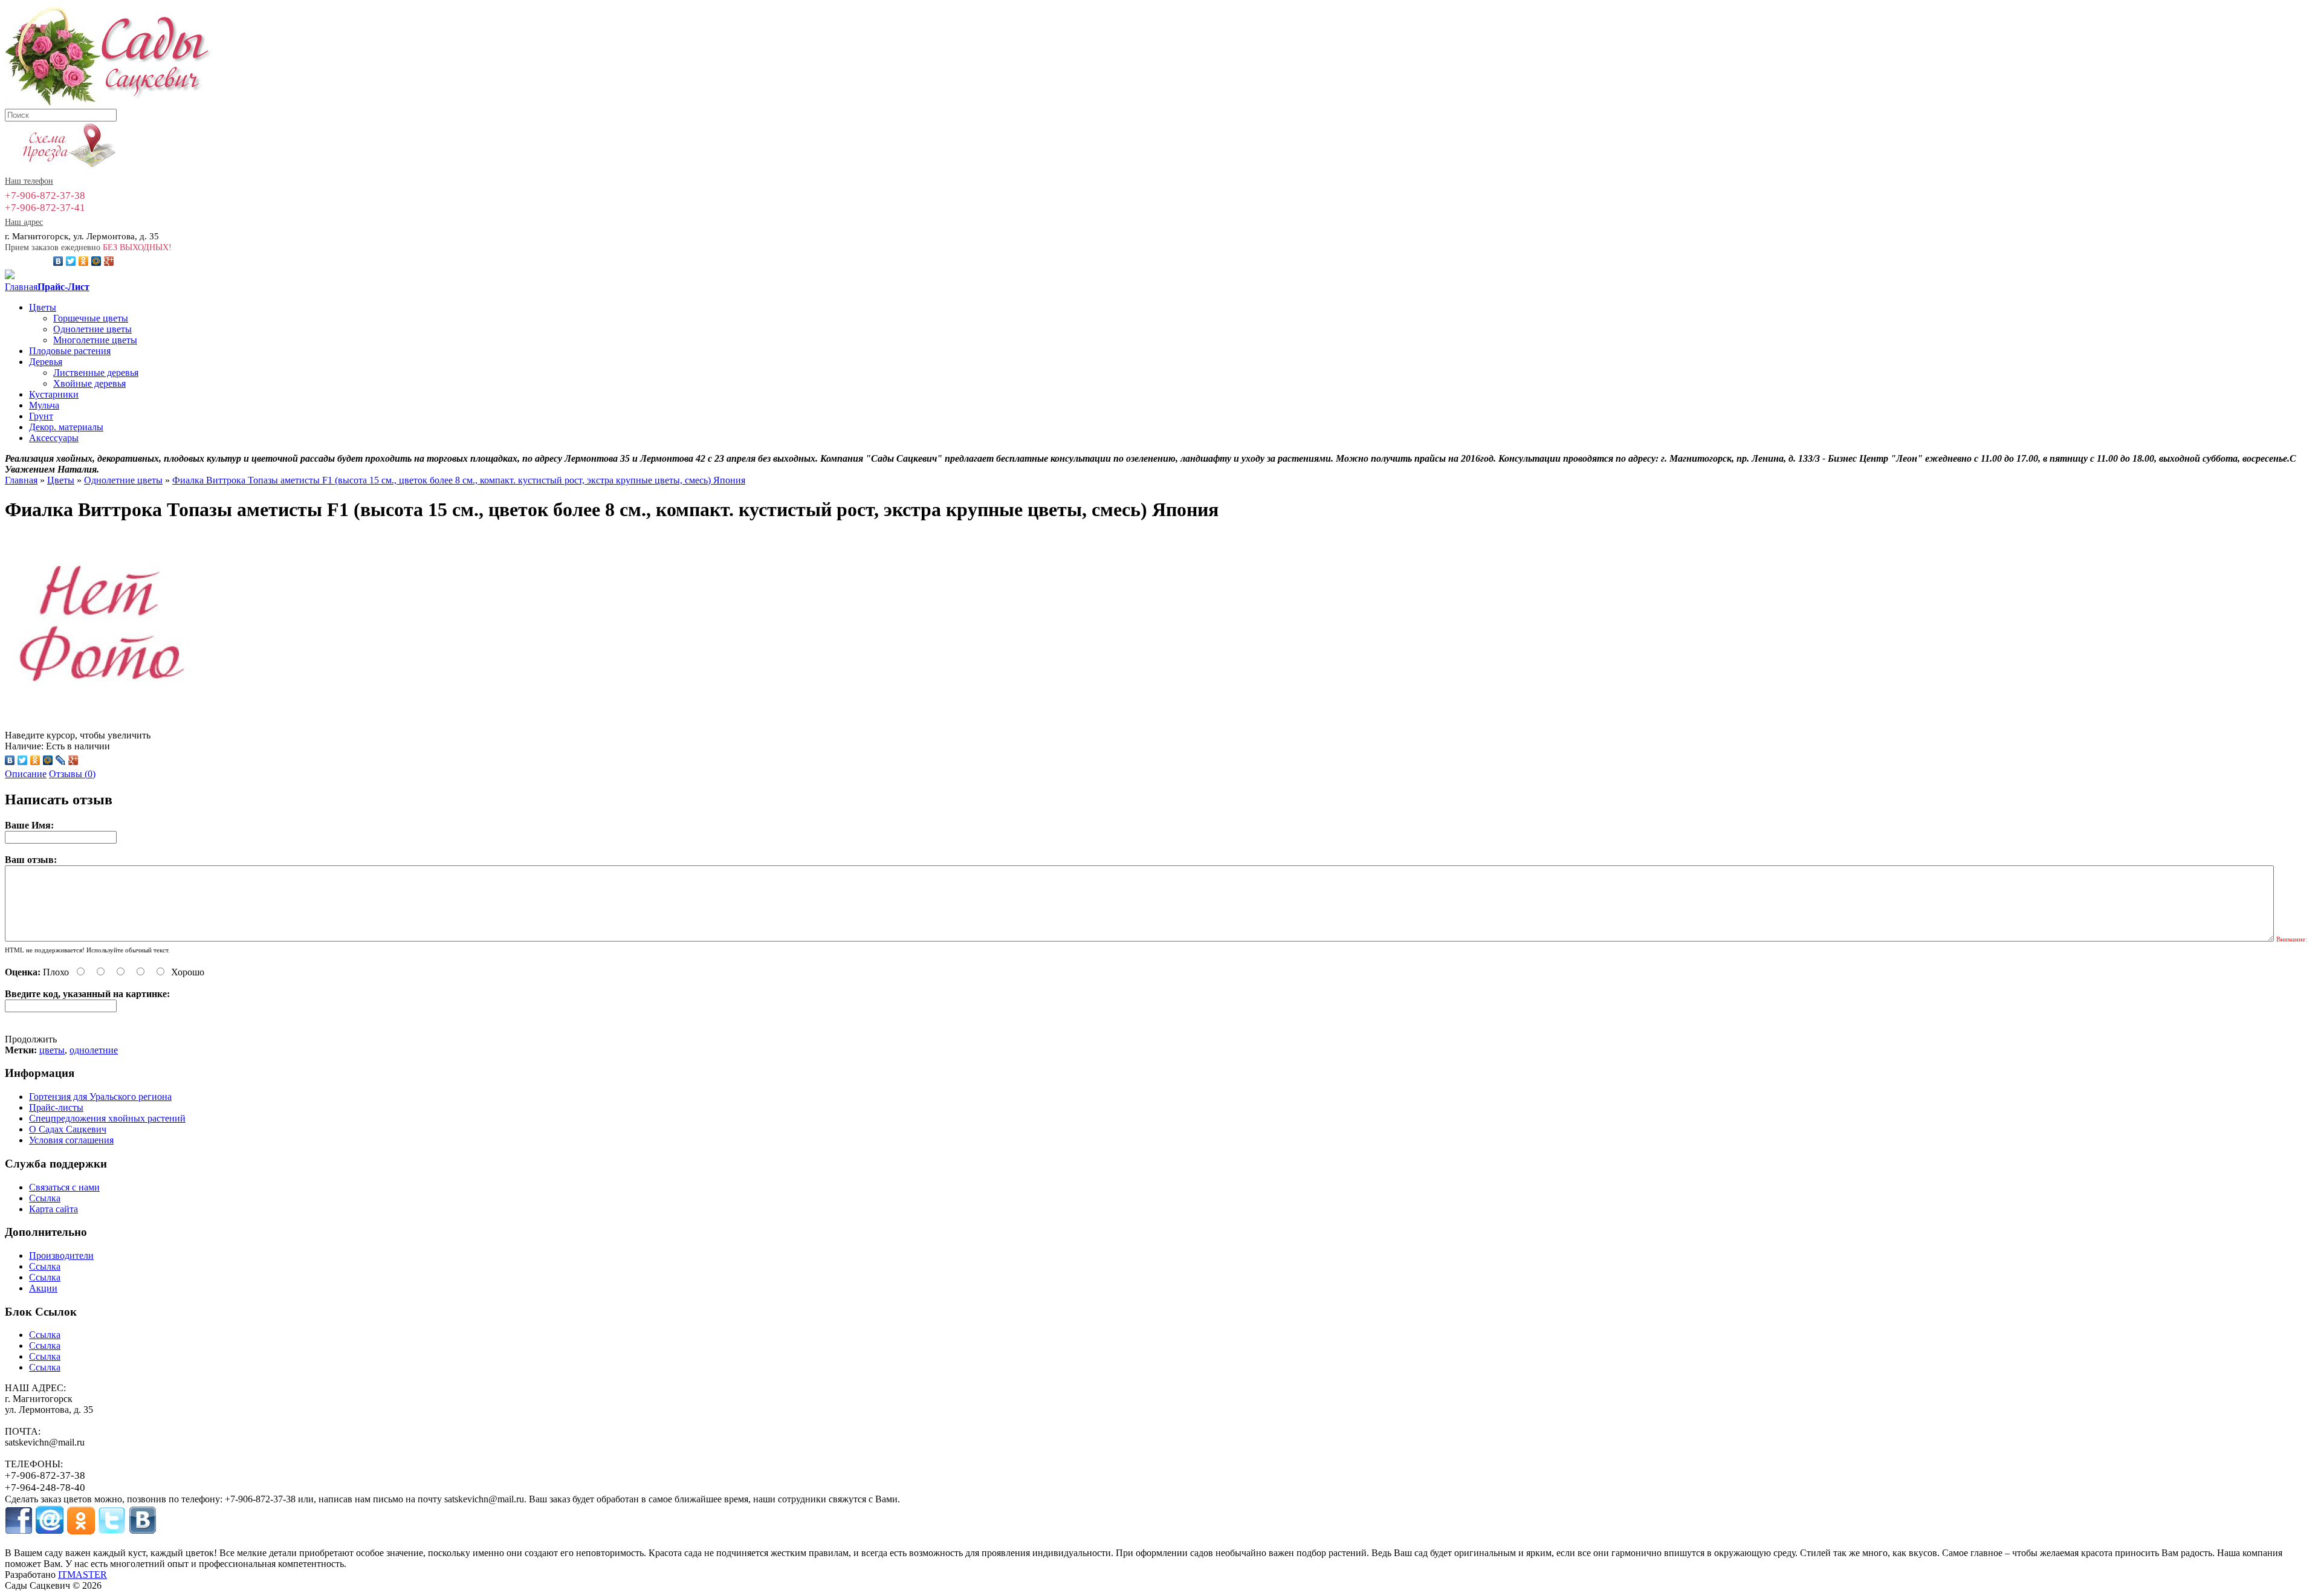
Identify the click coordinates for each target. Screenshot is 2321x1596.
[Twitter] (71, 261)
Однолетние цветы (92, 329)
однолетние (94, 1050)
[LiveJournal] (61, 760)
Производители (61, 1255)
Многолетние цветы (95, 340)
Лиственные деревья (96, 373)
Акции (43, 1288)
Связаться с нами (64, 1187)
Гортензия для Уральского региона (100, 1097)
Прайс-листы (56, 1107)
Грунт (41, 416)
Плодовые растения (70, 351)
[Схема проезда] (61, 167)
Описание (26, 774)
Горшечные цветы (91, 318)
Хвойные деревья (89, 383)
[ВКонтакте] (58, 261)
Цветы (43, 307)
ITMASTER (83, 1575)
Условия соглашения (71, 1140)
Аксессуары (54, 438)
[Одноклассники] (84, 261)
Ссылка (45, 1198)
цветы (52, 1050)
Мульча (44, 405)
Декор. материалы (66, 427)
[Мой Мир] (96, 261)
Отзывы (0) (72, 774)
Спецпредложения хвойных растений (107, 1118)
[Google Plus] (109, 261)
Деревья (46, 362)
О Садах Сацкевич (68, 1129)
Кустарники (54, 394)
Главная (21, 287)
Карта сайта (53, 1209)
